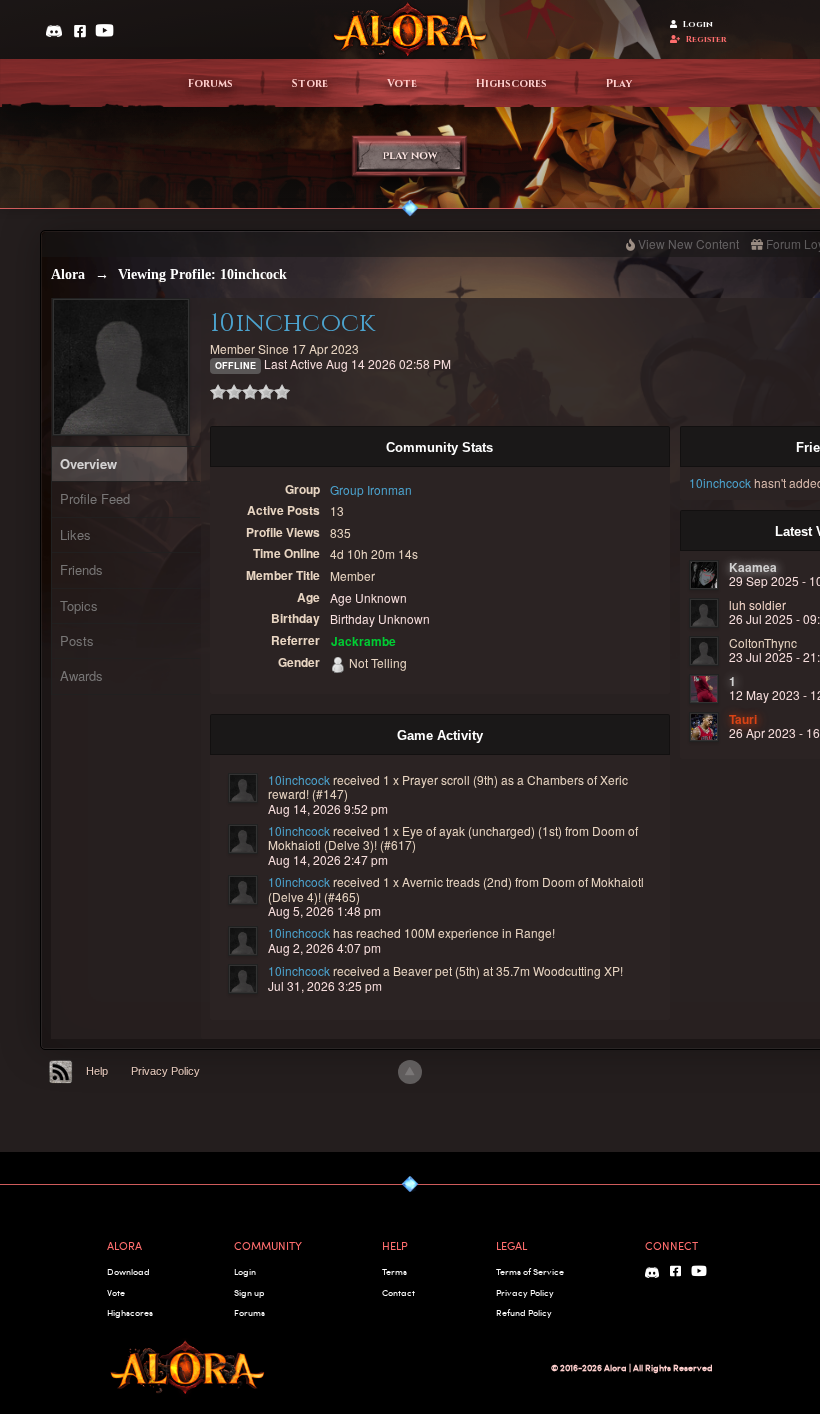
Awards (81, 675)
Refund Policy (524, 1312)
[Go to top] (410, 1072)
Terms (394, 1271)
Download (128, 1271)
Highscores (511, 84)
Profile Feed (95, 498)
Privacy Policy (165, 1071)
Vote (402, 84)
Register (706, 39)
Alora (68, 274)
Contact (398, 1292)
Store (310, 84)
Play (619, 84)
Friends (81, 569)
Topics (79, 605)
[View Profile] (243, 788)
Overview (88, 463)
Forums (210, 84)
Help (97, 1071)
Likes (75, 534)
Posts (77, 640)
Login (698, 24)
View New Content (688, 243)
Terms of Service (530, 1271)
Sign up (249, 1292)
